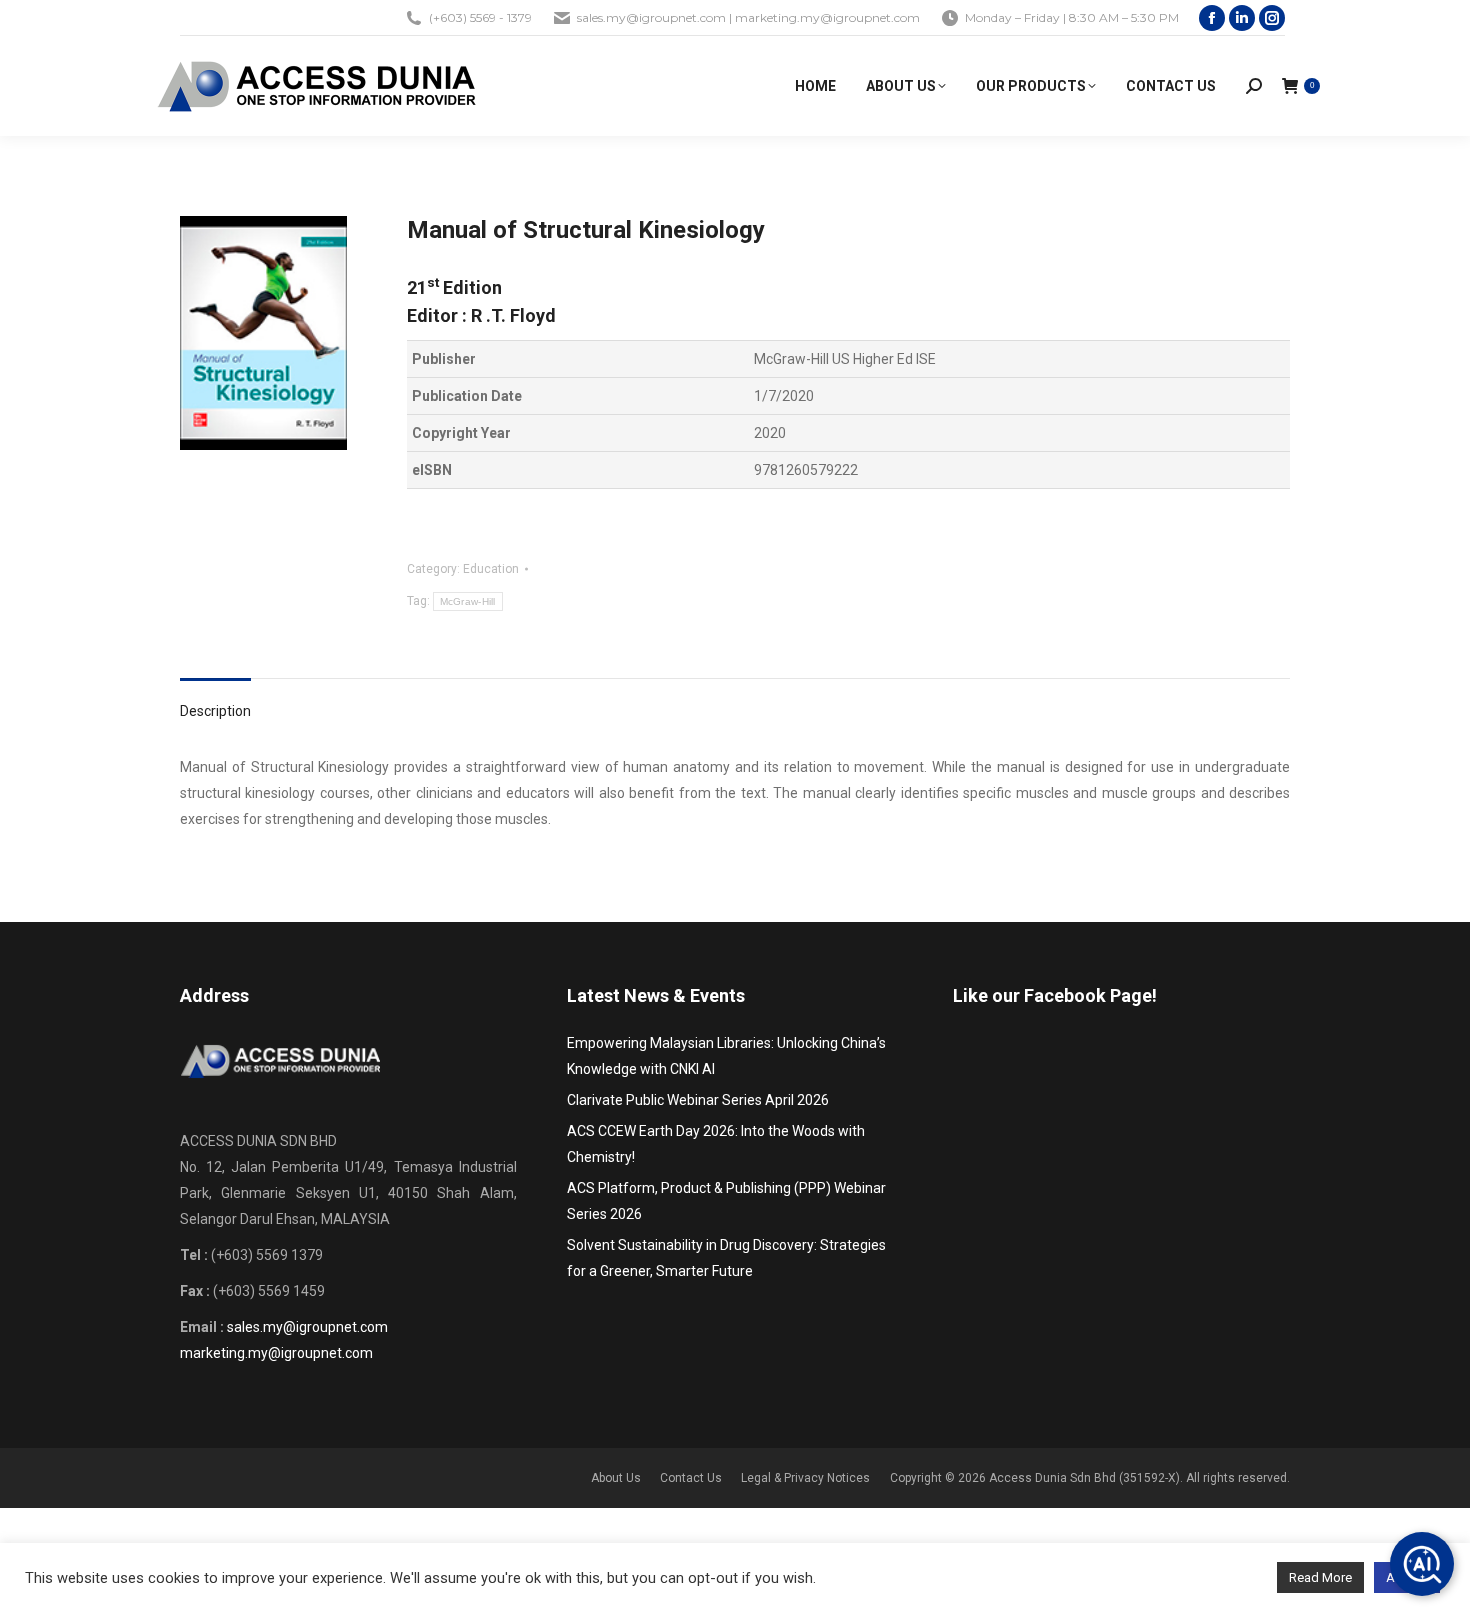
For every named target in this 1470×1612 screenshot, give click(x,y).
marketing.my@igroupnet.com (276, 1353)
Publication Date (467, 396)
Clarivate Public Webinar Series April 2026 (698, 1100)
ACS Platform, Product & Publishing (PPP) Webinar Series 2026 (726, 1201)
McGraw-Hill (468, 601)
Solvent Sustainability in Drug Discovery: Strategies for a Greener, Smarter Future (726, 1258)
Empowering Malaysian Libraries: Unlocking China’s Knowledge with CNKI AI (726, 1056)
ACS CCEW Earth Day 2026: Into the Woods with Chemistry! (716, 1144)
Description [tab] (215, 711)
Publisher (444, 359)
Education (491, 569)
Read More (1320, 1577)
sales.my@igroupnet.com (307, 1327)
